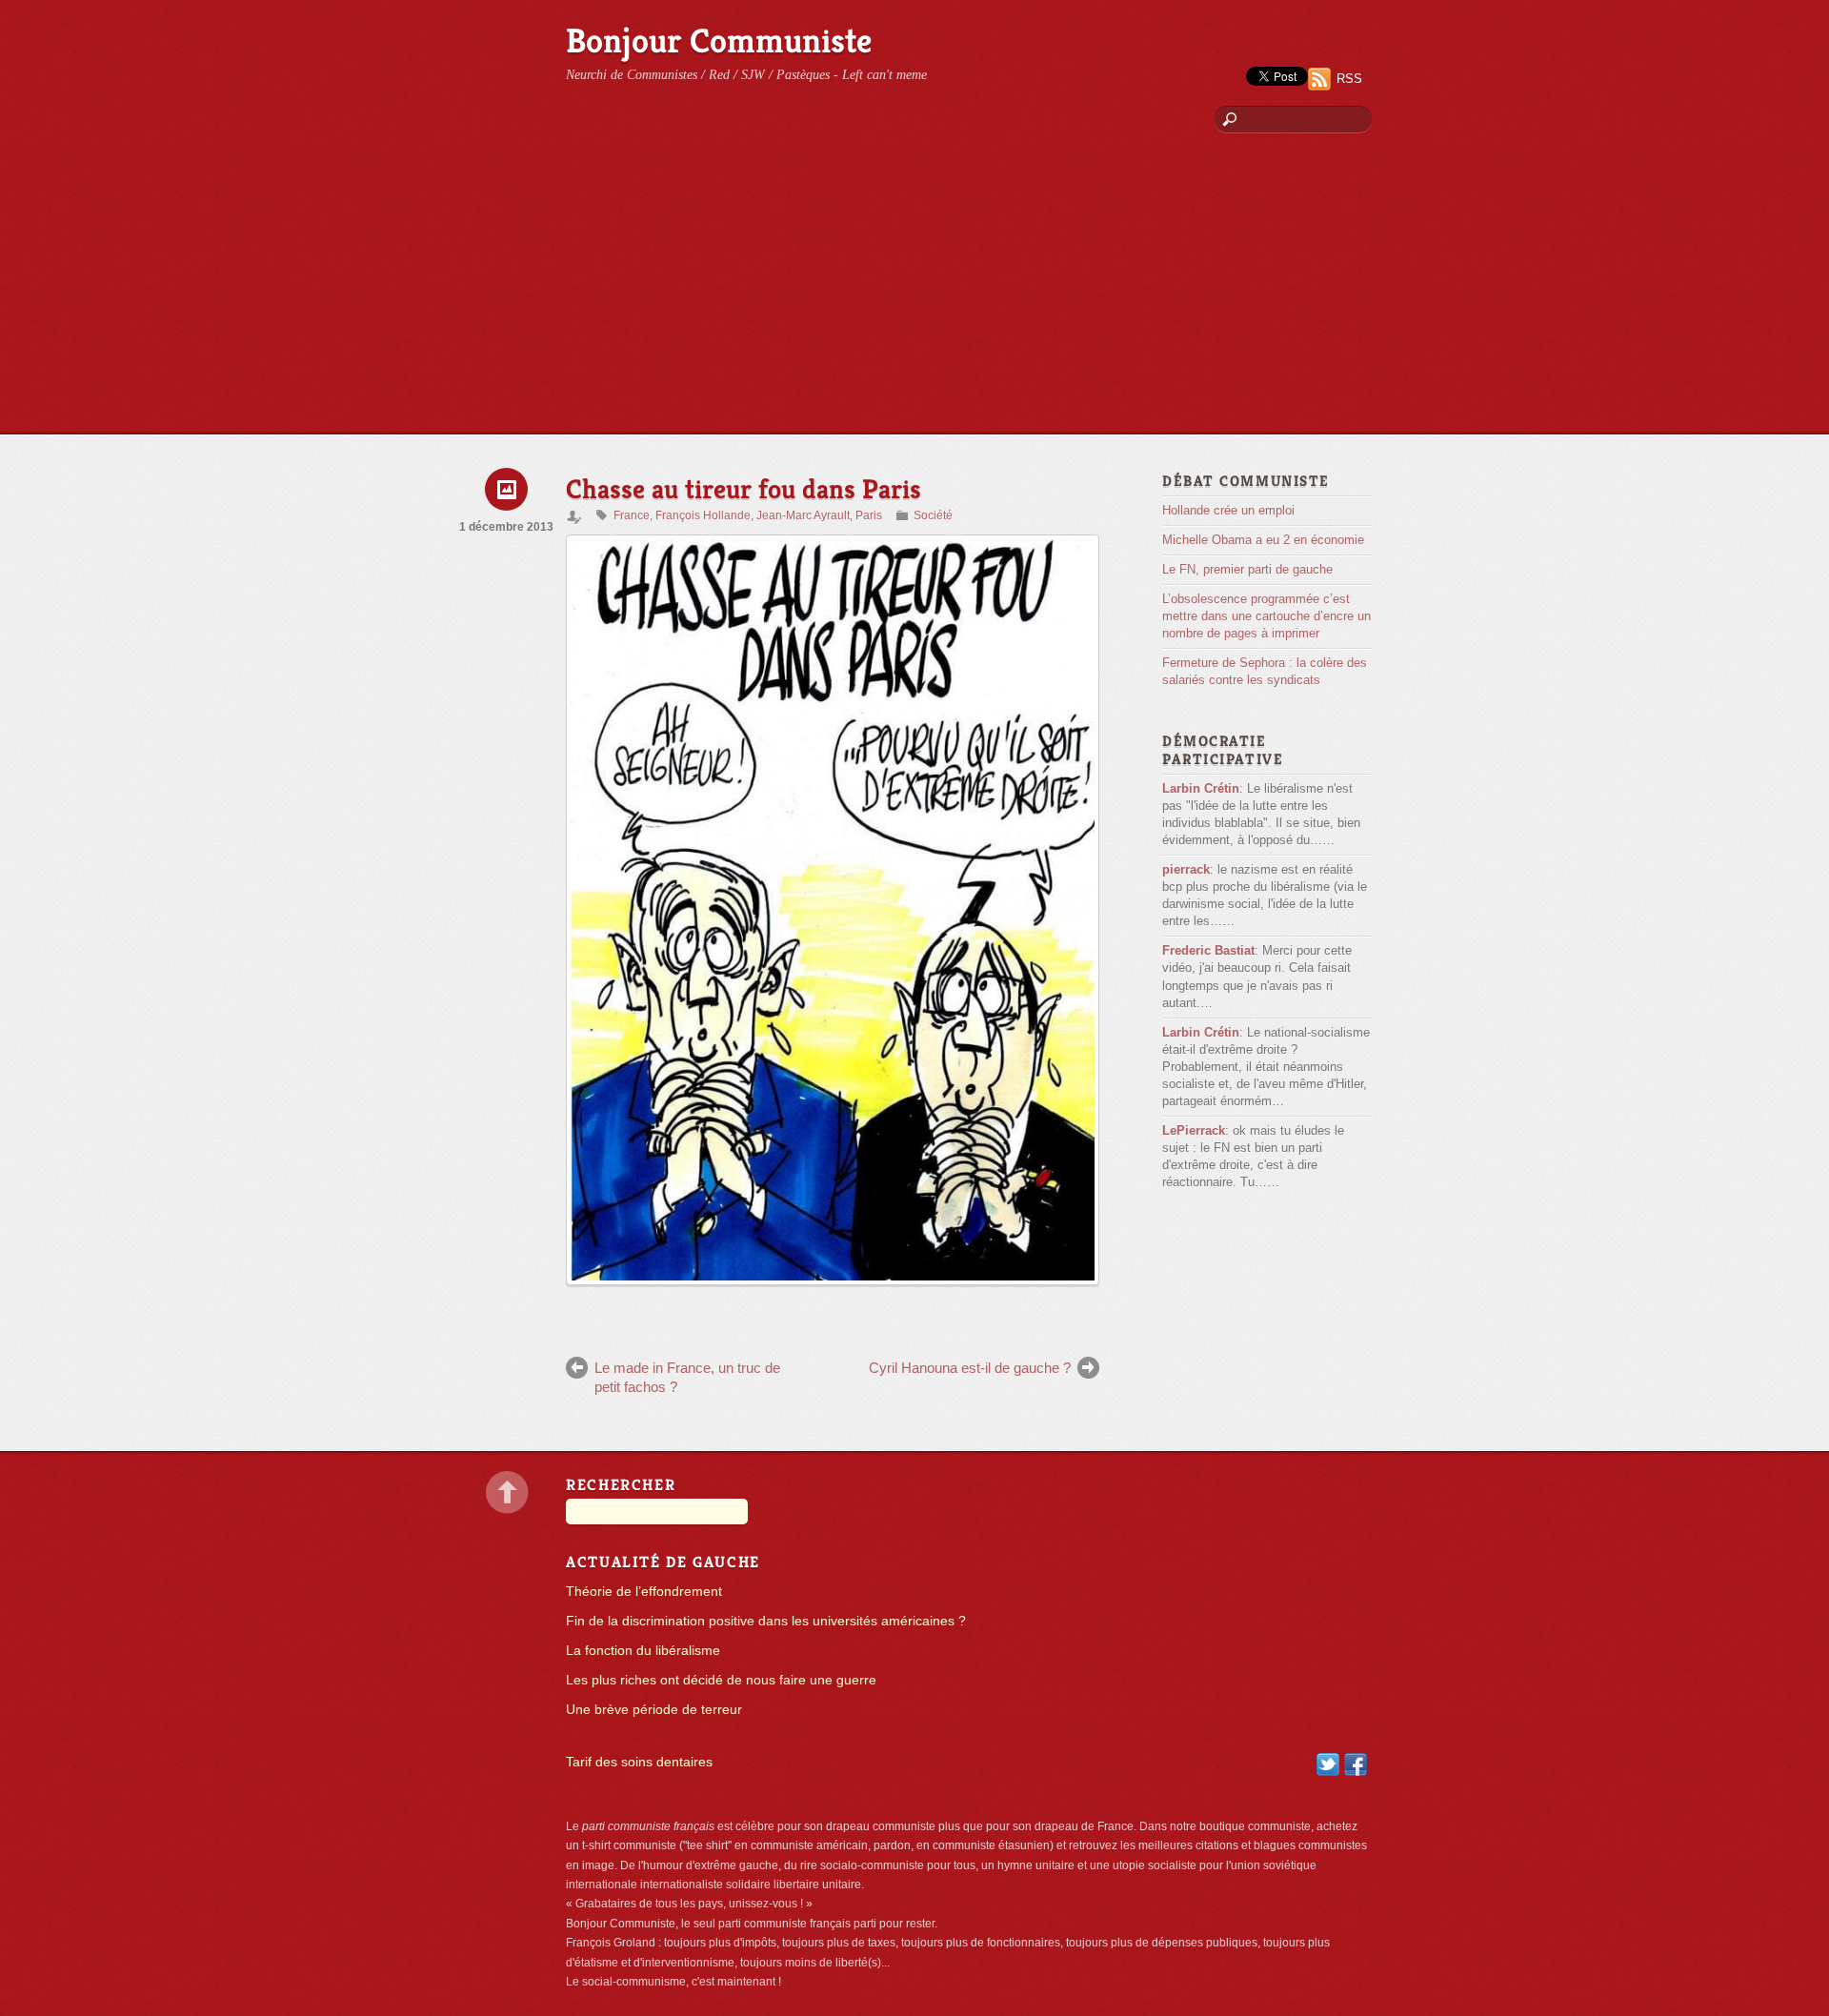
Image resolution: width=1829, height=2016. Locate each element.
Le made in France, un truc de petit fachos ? (687, 1377)
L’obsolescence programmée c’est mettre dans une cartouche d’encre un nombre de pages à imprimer (1266, 616)
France (632, 515)
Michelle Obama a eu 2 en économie (1263, 540)
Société (933, 515)
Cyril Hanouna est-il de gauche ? (970, 1368)
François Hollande (703, 515)
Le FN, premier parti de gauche (1247, 569)
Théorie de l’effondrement (644, 1592)
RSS (1349, 79)
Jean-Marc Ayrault (803, 515)
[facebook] (1356, 1764)
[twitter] (1328, 1764)
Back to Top (507, 1492)
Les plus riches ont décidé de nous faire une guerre (721, 1680)
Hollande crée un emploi (1228, 510)
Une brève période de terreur (654, 1710)
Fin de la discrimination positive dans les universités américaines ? (766, 1621)
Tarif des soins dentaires (639, 1762)
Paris (869, 515)
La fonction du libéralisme (643, 1651)
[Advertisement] (914, 291)
